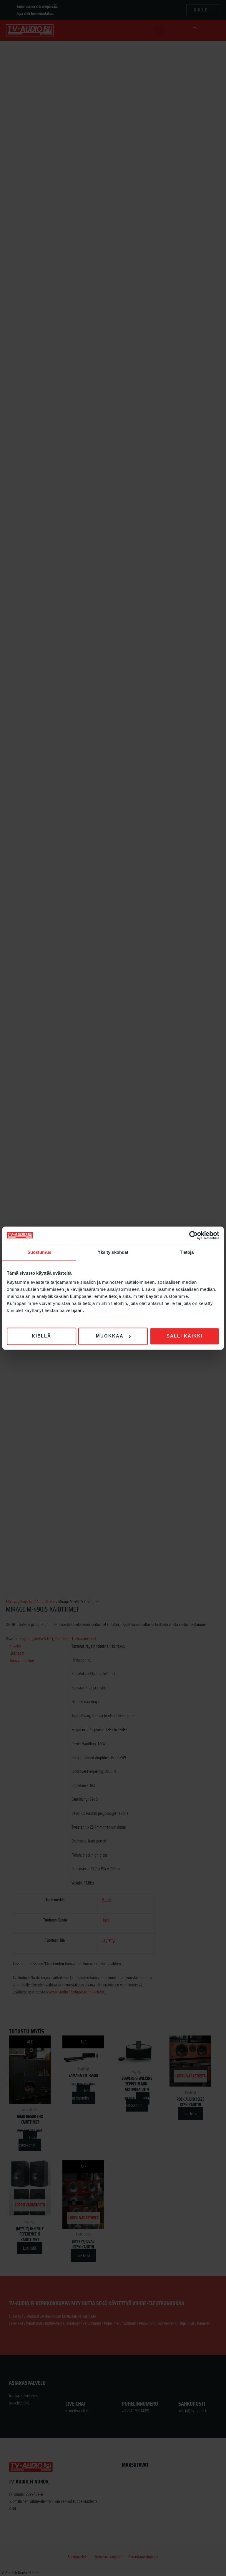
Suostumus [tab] (39, 1252)
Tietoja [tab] (187, 1252)
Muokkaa (110, 1336)
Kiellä (41, 1336)
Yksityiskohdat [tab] (113, 1252)
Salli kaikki (185, 1336)
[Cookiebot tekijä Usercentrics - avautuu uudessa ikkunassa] (193, 1235)
